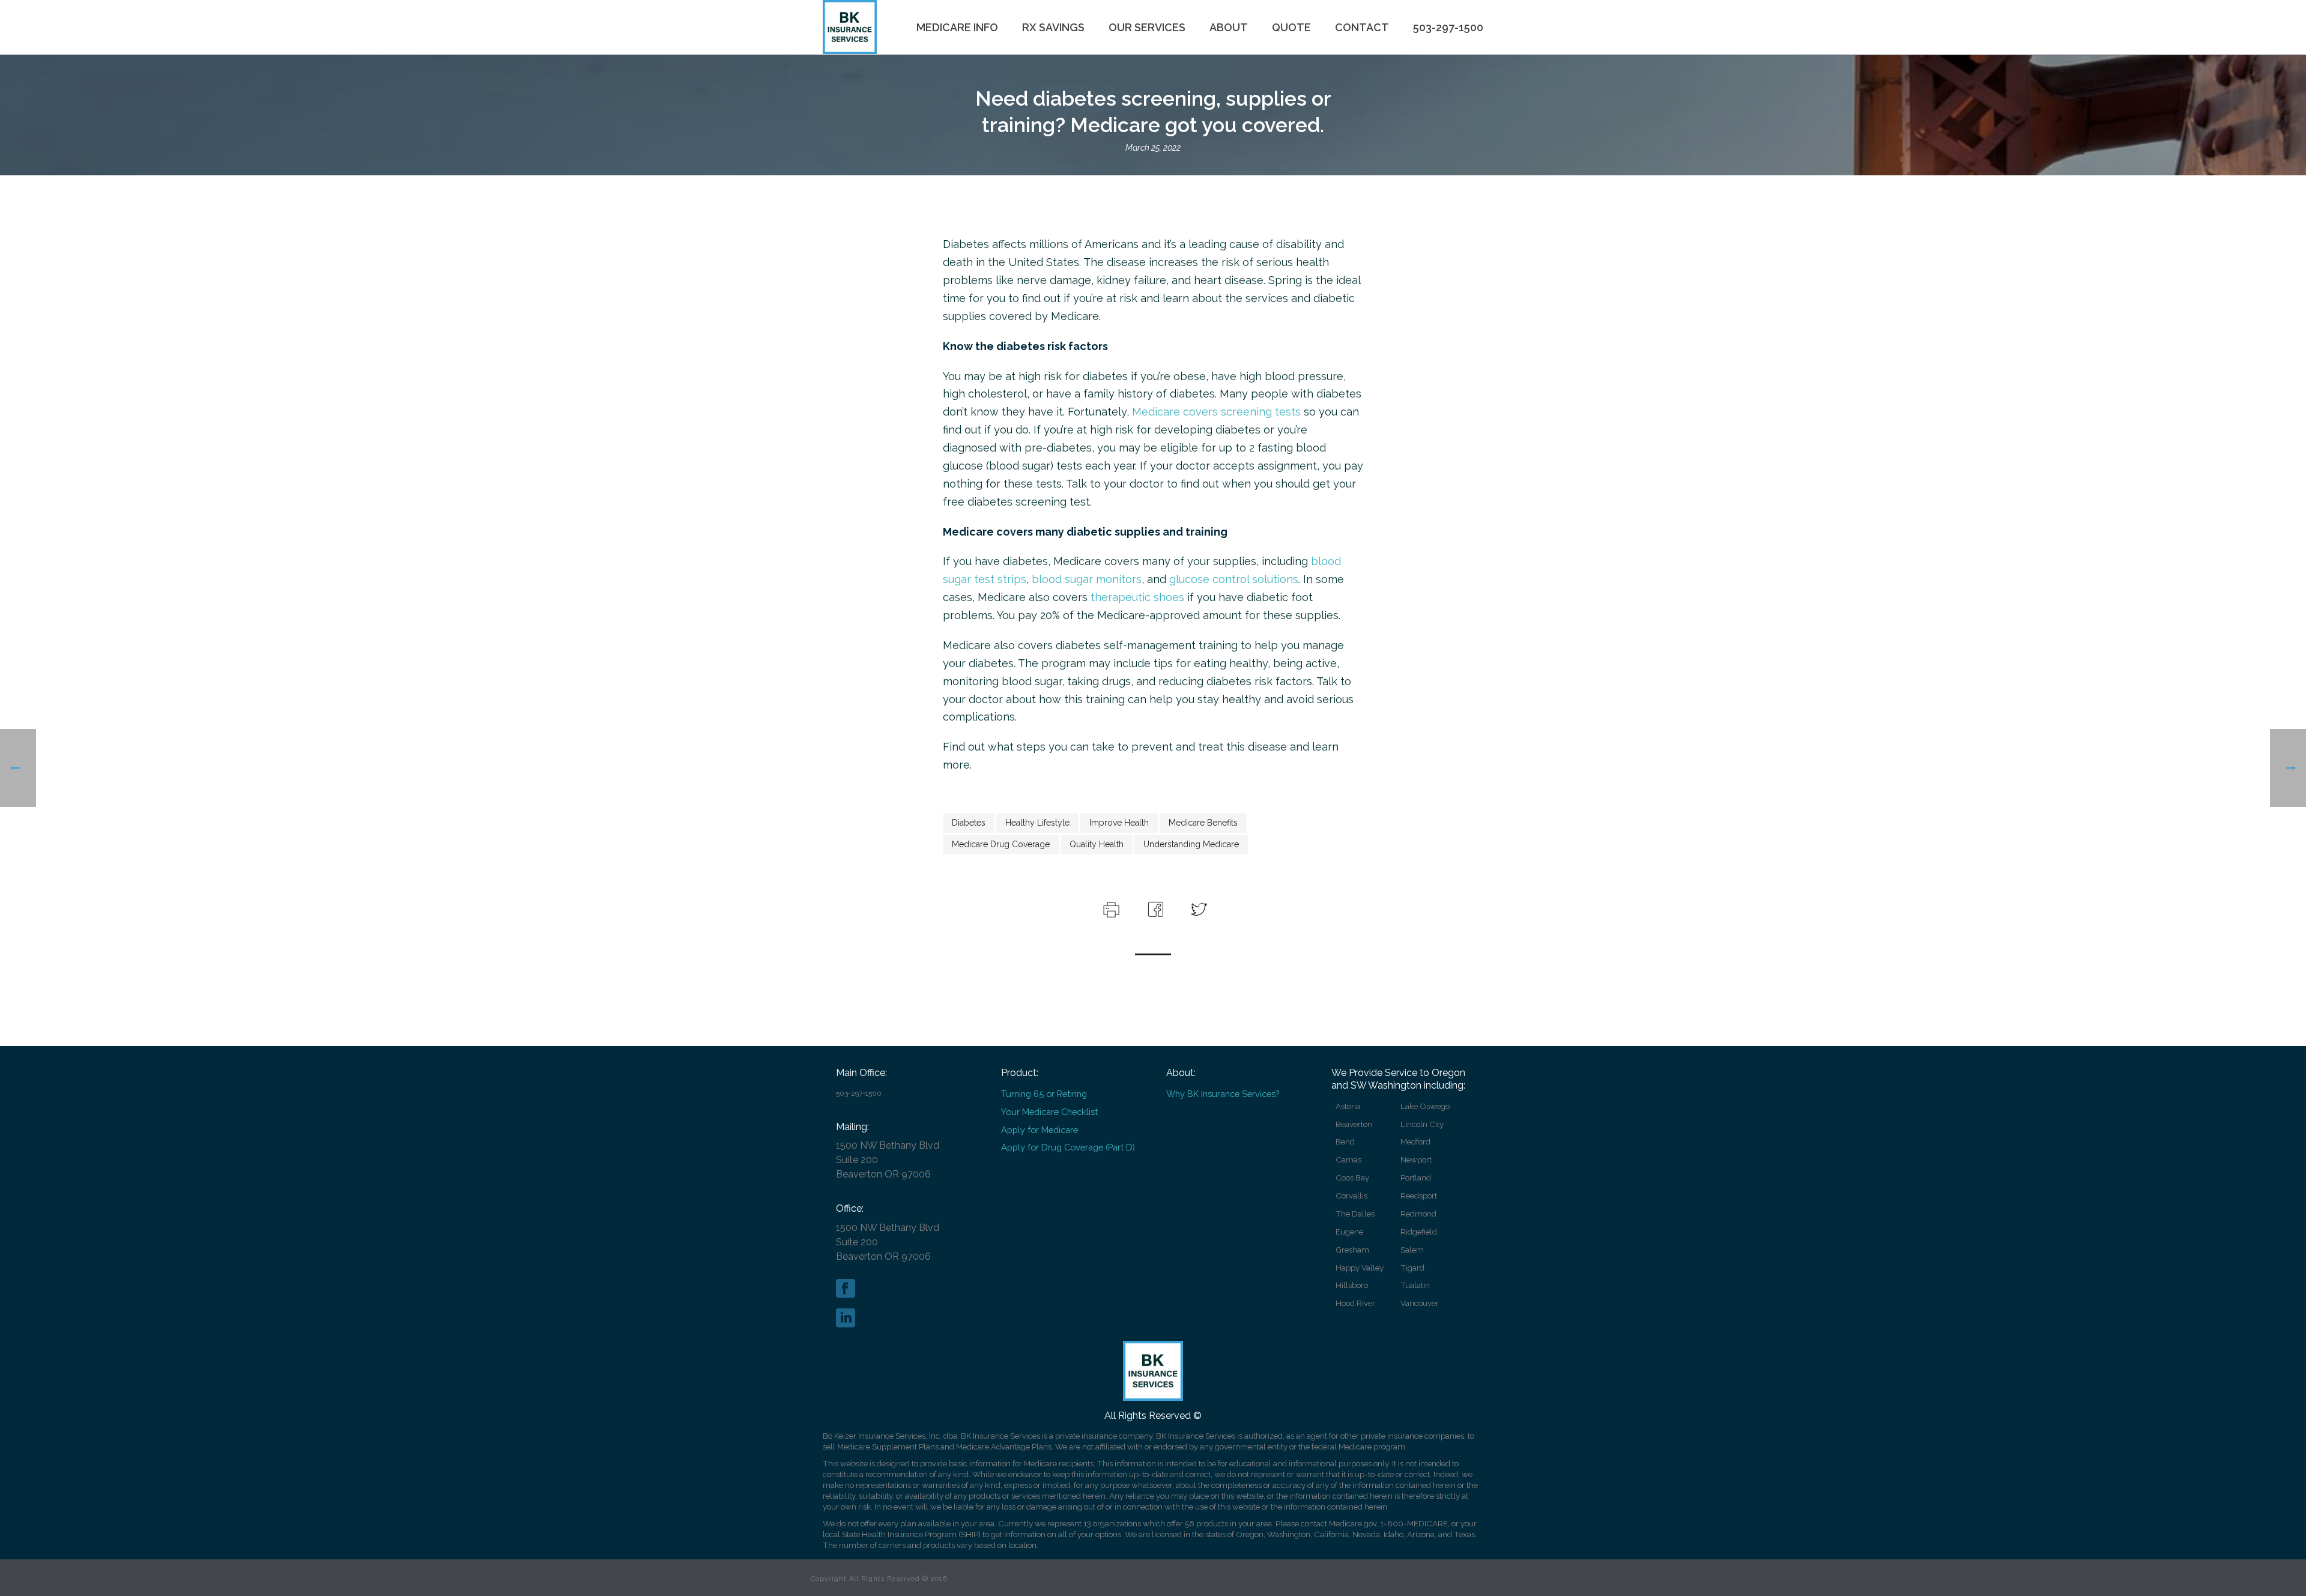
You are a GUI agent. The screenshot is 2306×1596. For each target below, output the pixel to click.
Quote (1291, 27)
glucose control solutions (1234, 579)
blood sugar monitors (1087, 579)
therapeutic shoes (1137, 597)
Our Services (1147, 27)
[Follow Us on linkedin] (846, 1319)
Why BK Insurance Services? (1223, 1094)
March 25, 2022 (1153, 148)
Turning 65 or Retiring (1044, 1094)
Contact (1362, 27)
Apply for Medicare (1040, 1130)
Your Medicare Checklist (1049, 1112)
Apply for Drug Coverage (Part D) (1068, 1147)
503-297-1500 (1448, 27)
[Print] (1110, 908)
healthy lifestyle (1037, 823)
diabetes (969, 823)
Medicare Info (957, 27)
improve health (1119, 823)
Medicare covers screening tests (1216, 412)
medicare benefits (1203, 823)
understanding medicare (1191, 844)
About (1229, 27)
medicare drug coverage (1001, 844)
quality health (1097, 844)
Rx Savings (1053, 27)
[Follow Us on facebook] (846, 1289)
